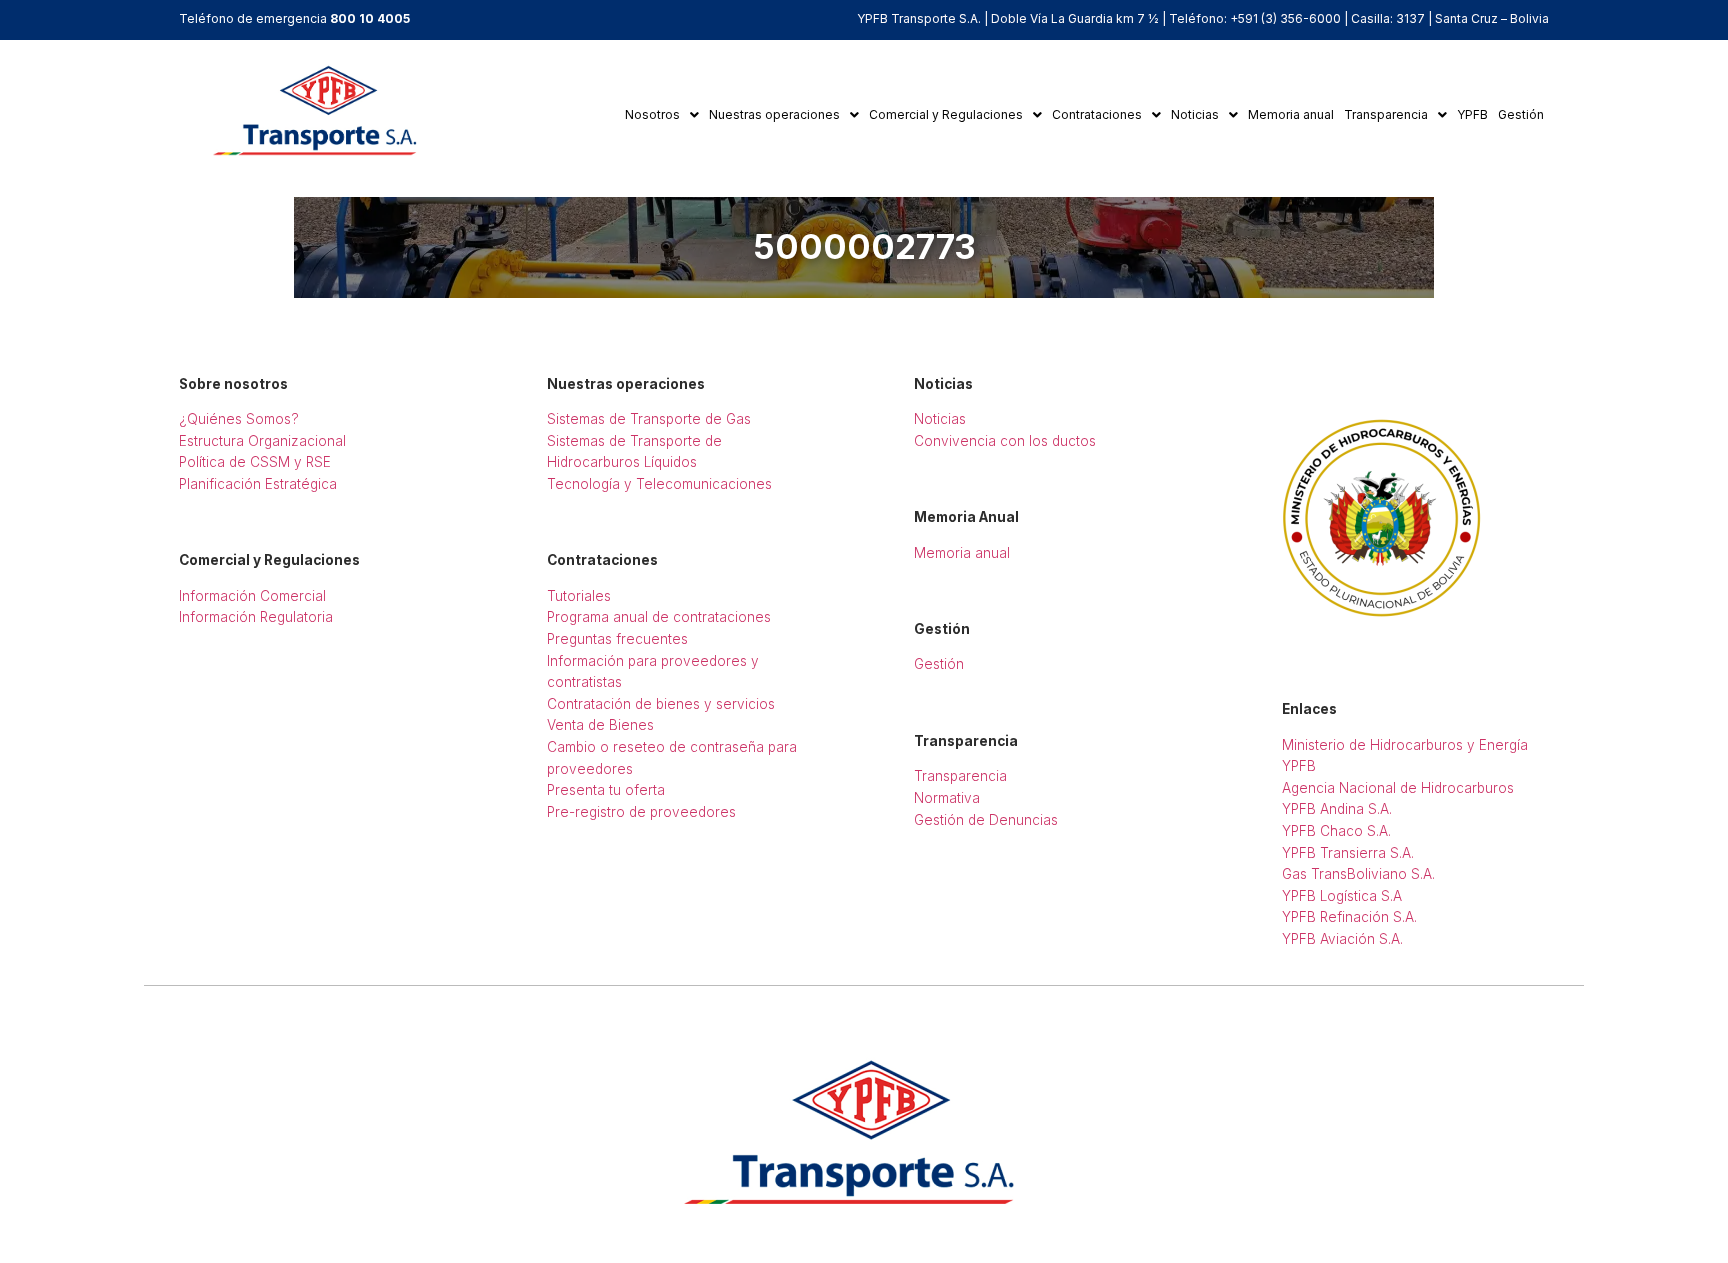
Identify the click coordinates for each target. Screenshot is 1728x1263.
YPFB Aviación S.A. (1342, 939)
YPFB (1472, 114)
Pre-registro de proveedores (641, 812)
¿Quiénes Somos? (239, 419)
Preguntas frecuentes (617, 639)
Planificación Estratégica (258, 484)
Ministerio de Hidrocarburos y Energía (1405, 745)
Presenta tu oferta (606, 790)
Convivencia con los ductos (1005, 441)
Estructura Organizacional (262, 441)
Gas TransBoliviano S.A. (1358, 874)
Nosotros (652, 114)
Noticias (1195, 114)
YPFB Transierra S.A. (1348, 853)
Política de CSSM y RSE (255, 462)
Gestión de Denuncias (986, 820)
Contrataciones (1097, 114)
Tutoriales (579, 596)
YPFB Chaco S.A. (1336, 831)
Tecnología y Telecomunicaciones (659, 484)
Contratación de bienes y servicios (661, 704)
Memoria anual (1291, 114)
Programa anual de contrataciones (659, 617)
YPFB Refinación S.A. (1349, 917)
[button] (662, 115)
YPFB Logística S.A (1342, 896)
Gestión (1521, 114)
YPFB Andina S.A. (1337, 809)
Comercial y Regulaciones (946, 114)
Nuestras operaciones (774, 114)
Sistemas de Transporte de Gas (649, 419)
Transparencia (1386, 114)
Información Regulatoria (256, 617)
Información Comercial (252, 596)
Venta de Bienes (600, 725)
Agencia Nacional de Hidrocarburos (1398, 788)
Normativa (947, 798)
